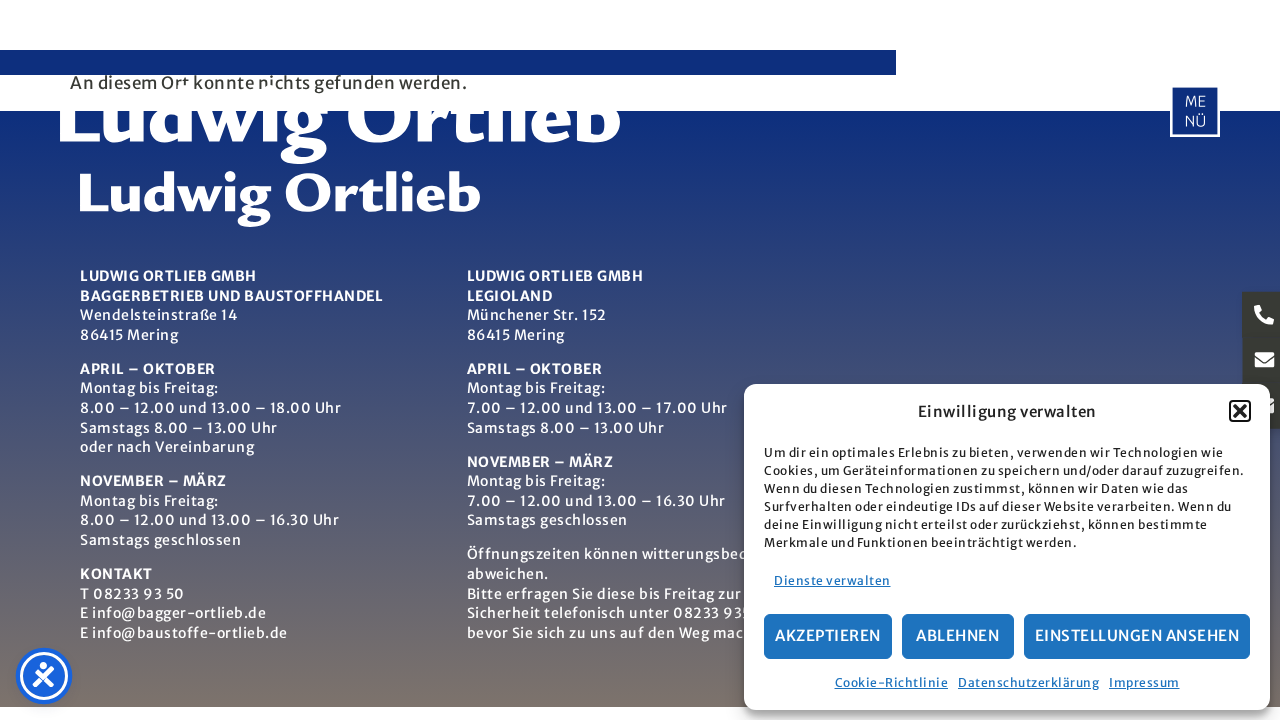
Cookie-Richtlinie (892, 682)
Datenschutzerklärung (1028, 682)
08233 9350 (717, 613)
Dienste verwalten (832, 580)
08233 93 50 (139, 594)
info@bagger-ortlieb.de (179, 613)
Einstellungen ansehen (1137, 635)
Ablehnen (957, 635)
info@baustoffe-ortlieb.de (190, 633)
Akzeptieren (828, 635)
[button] (1240, 411)
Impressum (1144, 682)
